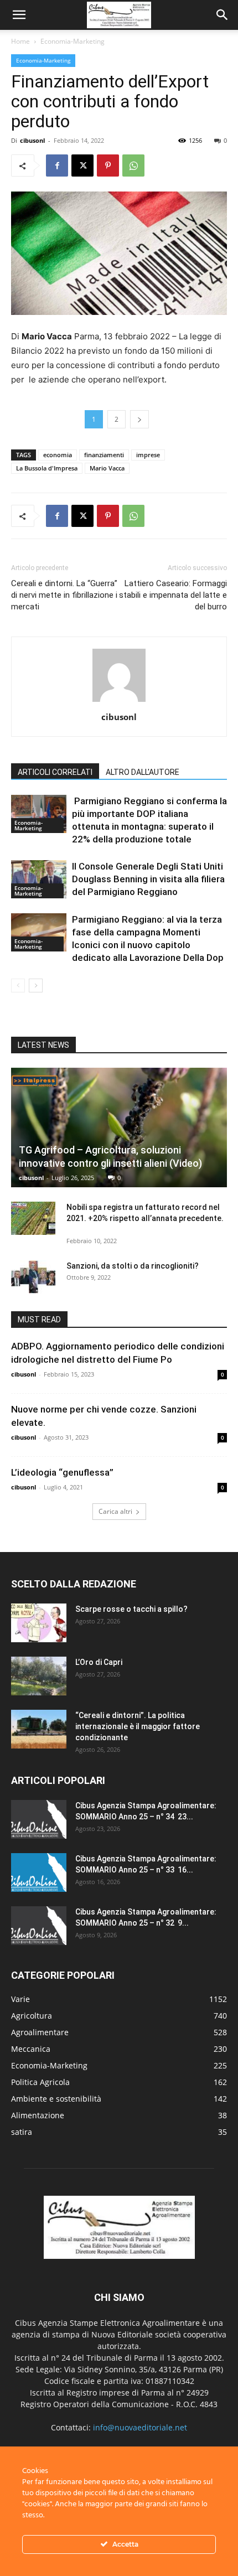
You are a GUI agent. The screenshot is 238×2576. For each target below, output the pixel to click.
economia (58, 455)
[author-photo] (119, 702)
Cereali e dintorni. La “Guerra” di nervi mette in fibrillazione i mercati (64, 595)
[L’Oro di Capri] (39, 1676)
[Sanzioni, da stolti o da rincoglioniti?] (33, 1277)
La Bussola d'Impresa (47, 468)
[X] (82, 165)
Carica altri (115, 1511)
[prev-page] (18, 986)
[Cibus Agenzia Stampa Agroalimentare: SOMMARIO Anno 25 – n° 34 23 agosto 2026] (39, 1819)
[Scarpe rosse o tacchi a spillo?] (39, 1623)
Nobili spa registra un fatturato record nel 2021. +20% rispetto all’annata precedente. (147, 1218)
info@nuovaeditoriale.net (140, 2427)
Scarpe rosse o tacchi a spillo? (131, 1609)
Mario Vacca (107, 468)
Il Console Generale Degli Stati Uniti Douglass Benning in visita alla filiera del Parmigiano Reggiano (148, 879)
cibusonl (32, 140)
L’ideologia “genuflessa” (62, 1472)
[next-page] (36, 986)
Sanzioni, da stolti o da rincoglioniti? (133, 1266)
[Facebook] (57, 165)
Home (20, 41)
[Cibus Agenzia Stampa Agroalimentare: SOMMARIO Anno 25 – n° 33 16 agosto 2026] (39, 1872)
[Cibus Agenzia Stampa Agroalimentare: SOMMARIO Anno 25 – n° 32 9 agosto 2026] (39, 1926)
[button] (19, 15)
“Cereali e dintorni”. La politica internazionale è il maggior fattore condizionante (138, 1726)
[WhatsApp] (133, 165)
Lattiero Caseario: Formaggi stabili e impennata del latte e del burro (173, 595)
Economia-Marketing (73, 41)
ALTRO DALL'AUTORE (143, 772)
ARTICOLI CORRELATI (55, 772)
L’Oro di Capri (99, 1662)
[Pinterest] (108, 165)
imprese (148, 455)
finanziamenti (104, 455)
